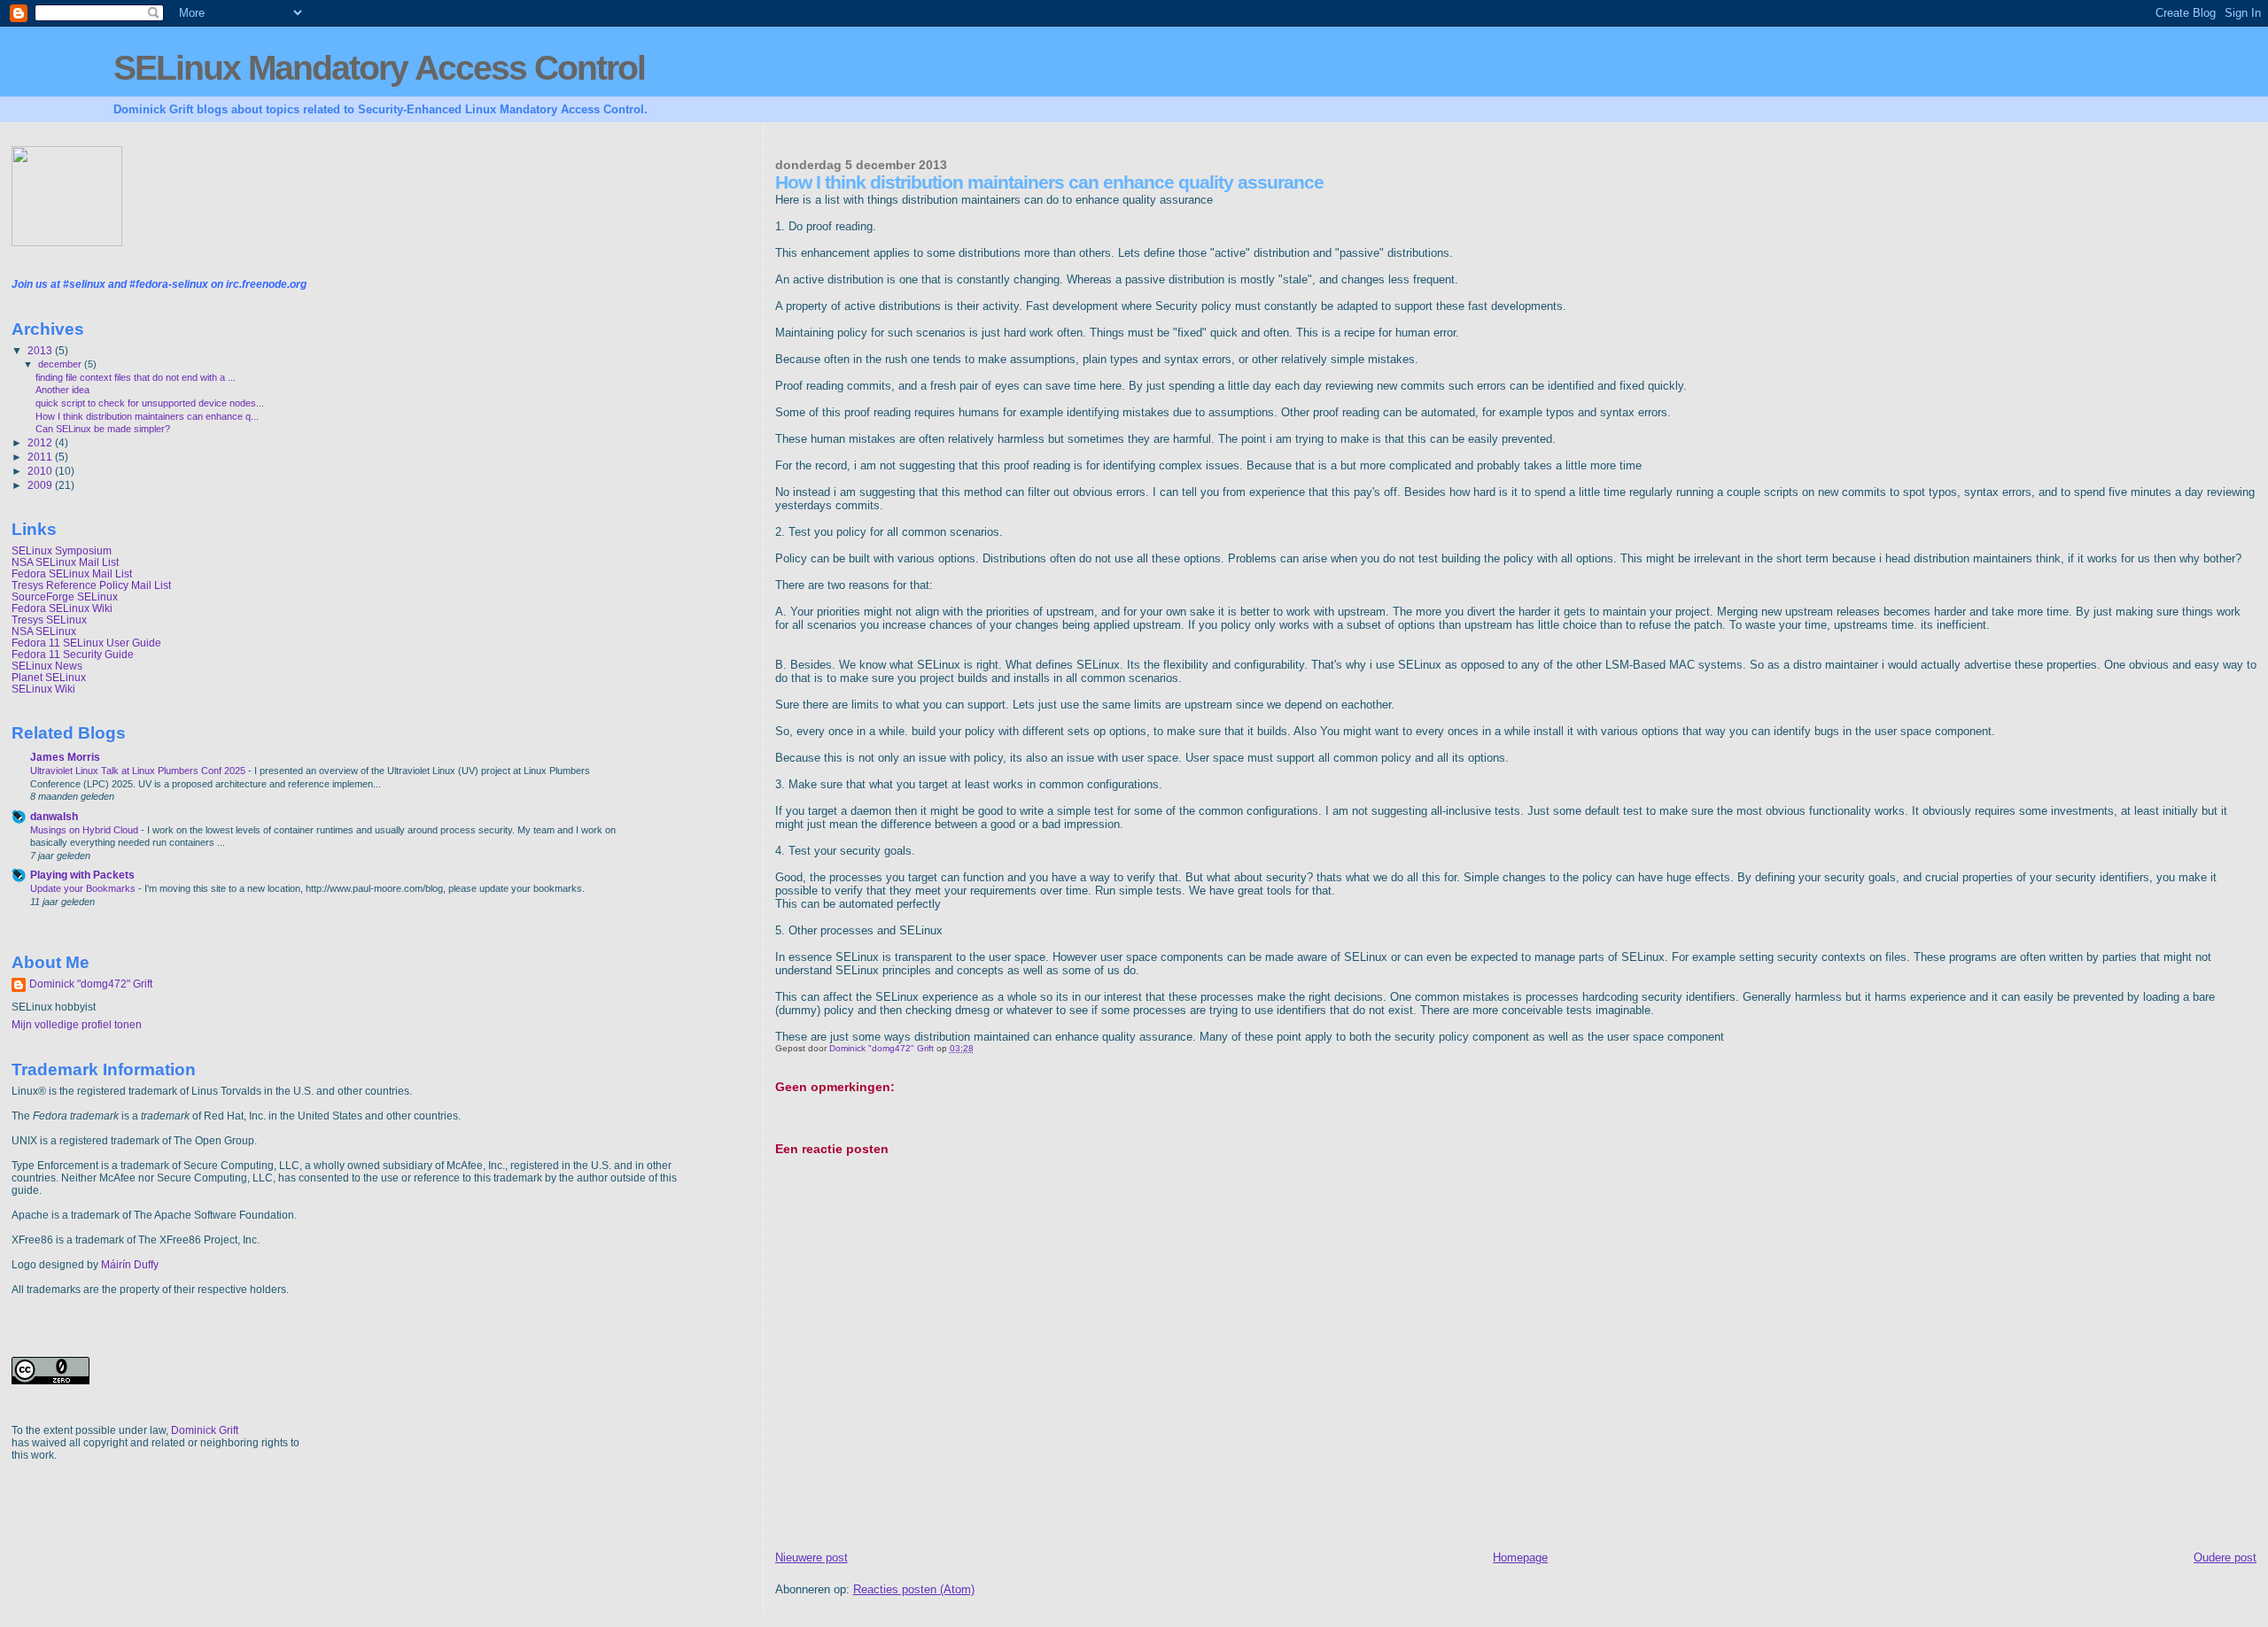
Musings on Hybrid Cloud (85, 830)
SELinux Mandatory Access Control (379, 68)
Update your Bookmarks (84, 888)
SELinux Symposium (62, 550)
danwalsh (54, 816)
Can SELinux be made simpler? (103, 429)
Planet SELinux (49, 677)
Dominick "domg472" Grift (91, 984)
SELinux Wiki (43, 689)
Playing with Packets (82, 875)
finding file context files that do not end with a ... (136, 377)
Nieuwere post (812, 1557)
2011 (41, 457)
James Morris (65, 757)
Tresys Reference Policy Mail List (91, 585)
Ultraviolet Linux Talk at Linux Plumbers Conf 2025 (139, 771)
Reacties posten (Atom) (914, 1589)
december (61, 364)
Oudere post (2225, 1557)
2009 (41, 485)
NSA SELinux (44, 631)
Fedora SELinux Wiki (62, 608)
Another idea (62, 390)
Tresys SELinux (49, 620)
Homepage (1520, 1557)
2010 (41, 471)
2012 (41, 442)
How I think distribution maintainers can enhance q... (147, 416)
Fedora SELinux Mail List (72, 573)
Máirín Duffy (130, 1265)
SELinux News (47, 666)
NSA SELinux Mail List (65, 562)
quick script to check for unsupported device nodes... (150, 403)
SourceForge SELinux (65, 597)
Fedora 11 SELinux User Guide (86, 643)
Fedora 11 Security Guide (73, 654)
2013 (41, 350)
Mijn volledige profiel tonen (77, 1025)
